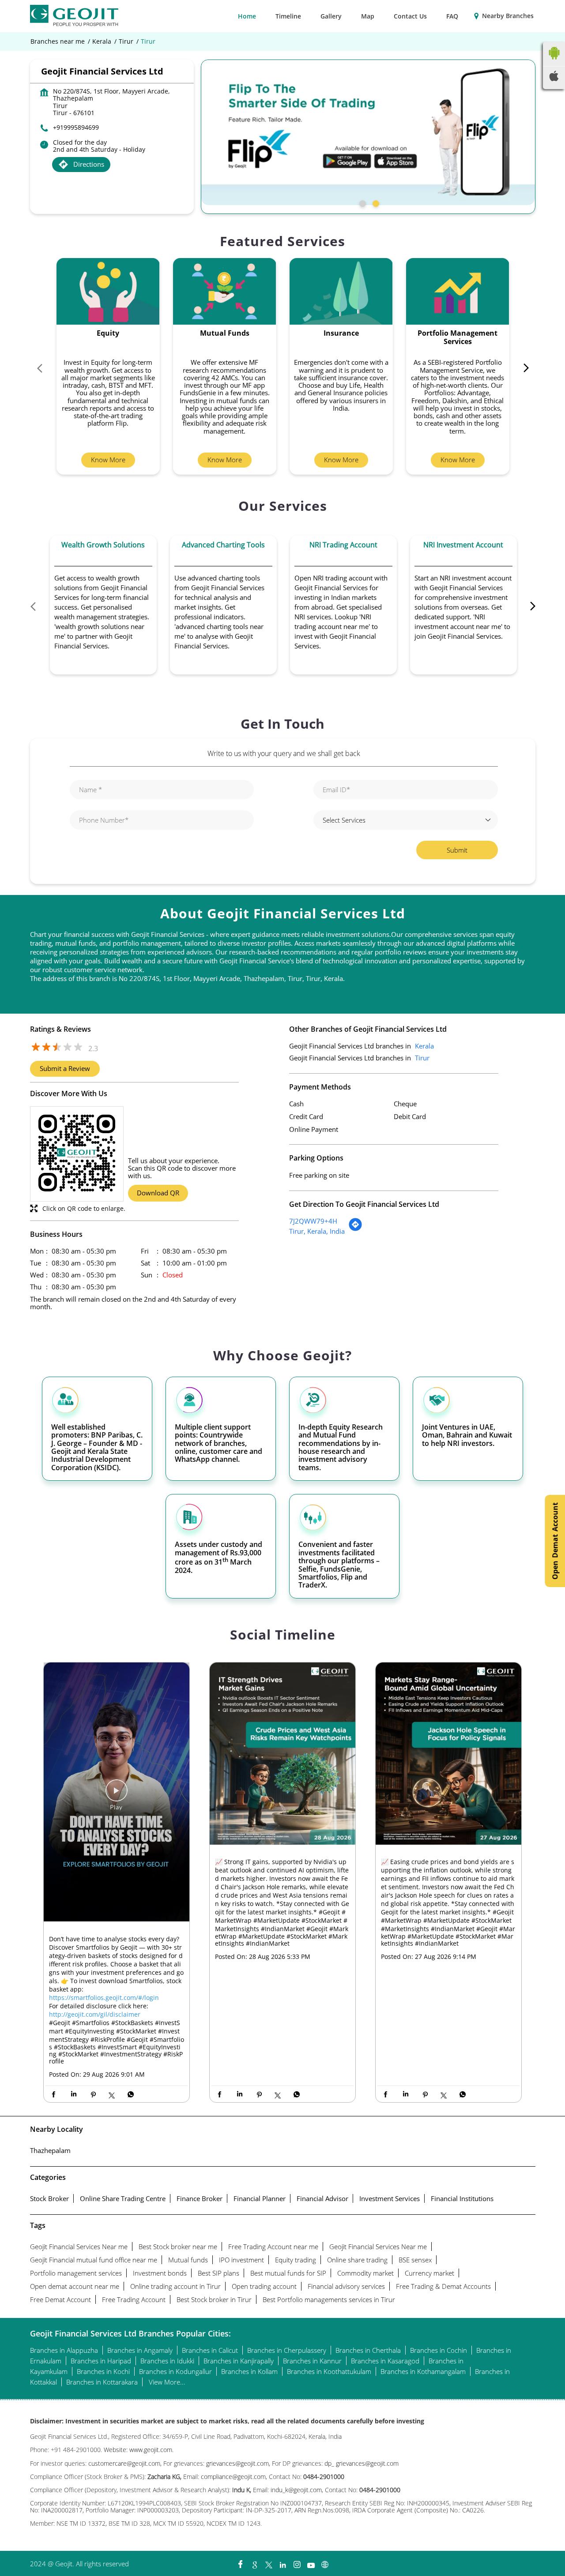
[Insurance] (341, 291)
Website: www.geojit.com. (139, 2450)
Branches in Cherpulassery (287, 2350)
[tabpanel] (368, 132)
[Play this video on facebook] (117, 1795)
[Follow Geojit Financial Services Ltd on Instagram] (297, 2562)
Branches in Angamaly (140, 2350)
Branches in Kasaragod (385, 2361)
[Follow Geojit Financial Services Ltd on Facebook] (240, 2562)
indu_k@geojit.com (295, 2490)
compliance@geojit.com (232, 2477)
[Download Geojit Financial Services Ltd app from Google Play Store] (554, 61)
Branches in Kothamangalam (423, 2371)
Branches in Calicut (210, 2350)
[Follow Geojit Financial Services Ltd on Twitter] (268, 2562)
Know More (108, 460)
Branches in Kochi (103, 2371)
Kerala (102, 41)
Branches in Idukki (167, 2361)
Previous (44, 370)
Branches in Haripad (101, 2361)
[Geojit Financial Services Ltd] (74, 16)
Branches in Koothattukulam (329, 2371)
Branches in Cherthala (368, 2350)
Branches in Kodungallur (175, 2371)
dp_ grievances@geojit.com (362, 2463)
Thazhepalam (50, 2150)
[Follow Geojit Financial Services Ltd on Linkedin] (282, 2562)
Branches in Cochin (439, 2350)
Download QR (158, 1193)
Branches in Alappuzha (64, 2350)
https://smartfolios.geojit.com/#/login (104, 1998)
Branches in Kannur (312, 2361)
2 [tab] (375, 202)
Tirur (126, 41)
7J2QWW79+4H (313, 1221)
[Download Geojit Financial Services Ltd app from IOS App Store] (554, 79)
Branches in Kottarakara (102, 2382)
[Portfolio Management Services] (458, 291)
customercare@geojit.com (124, 2463)
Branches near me (58, 41)
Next (522, 370)
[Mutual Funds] (225, 291)
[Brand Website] (325, 2562)
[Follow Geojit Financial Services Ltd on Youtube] (311, 2562)
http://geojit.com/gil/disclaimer (95, 2014)
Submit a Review (65, 1068)
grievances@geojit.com (237, 2463)
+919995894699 (76, 127)
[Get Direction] (355, 1229)
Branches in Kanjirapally (239, 2361)
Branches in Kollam (249, 2371)
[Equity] (108, 291)
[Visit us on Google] (254, 2562)
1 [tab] (362, 202)
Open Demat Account (555, 1541)
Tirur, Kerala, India (317, 1231)
